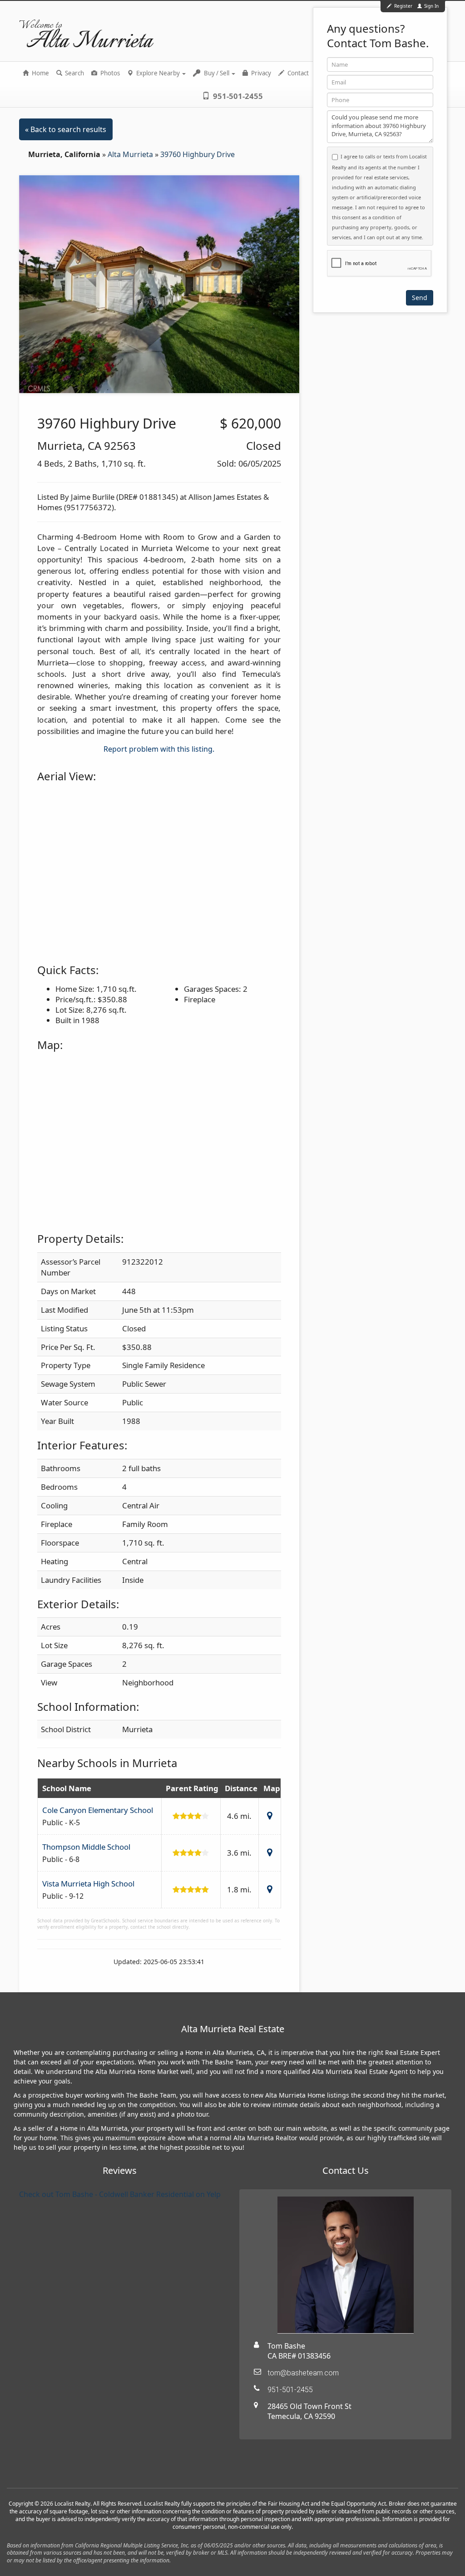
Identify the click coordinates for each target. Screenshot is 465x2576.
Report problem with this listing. (159, 749)
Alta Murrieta (131, 154)
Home (40, 73)
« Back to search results (66, 129)
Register (403, 6)
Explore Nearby (158, 73)
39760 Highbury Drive (198, 154)
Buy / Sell (217, 73)
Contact (297, 73)
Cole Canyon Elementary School (98, 1810)
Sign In (431, 6)
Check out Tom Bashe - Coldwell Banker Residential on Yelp (120, 2194)
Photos (109, 73)
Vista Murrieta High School (88, 1884)
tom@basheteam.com (303, 2373)
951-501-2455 (237, 96)
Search (74, 73)
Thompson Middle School (86, 1847)
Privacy (260, 73)
